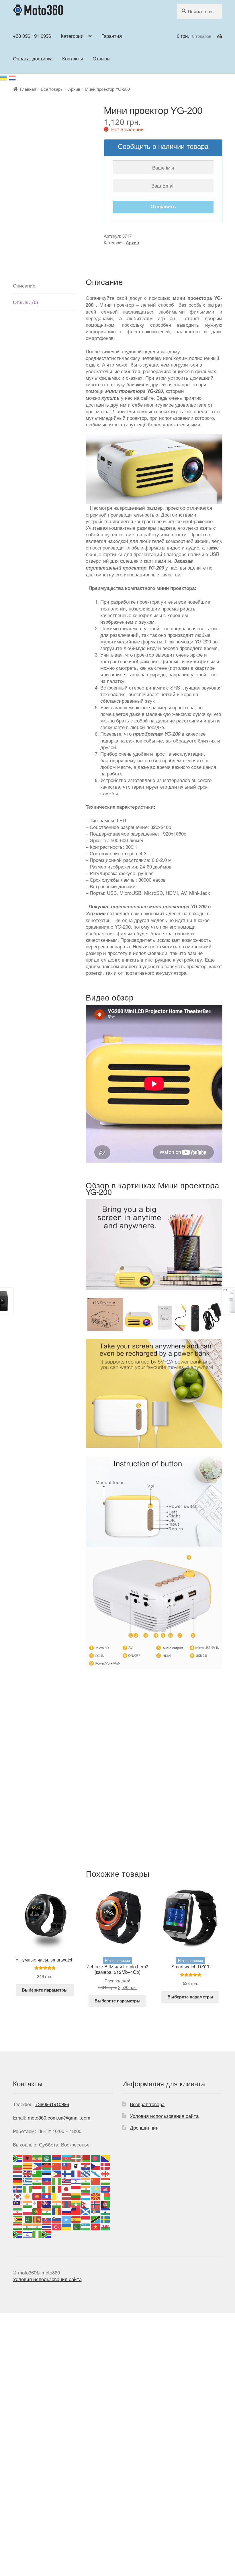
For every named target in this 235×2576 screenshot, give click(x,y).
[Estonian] (47, 2173)
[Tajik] (18, 2226)
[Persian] (18, 2211)
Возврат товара (147, 2104)
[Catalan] (28, 2165)
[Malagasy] (105, 2196)
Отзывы (101, 58)
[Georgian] (105, 2173)
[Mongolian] (66, 2203)
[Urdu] (76, 2226)
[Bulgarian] (18, 2165)
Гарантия (112, 36)
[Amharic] (37, 2158)
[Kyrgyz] (37, 2196)
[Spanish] (76, 2218)
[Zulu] (47, 2234)
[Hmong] (96, 2181)
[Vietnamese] (96, 2226)
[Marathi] (57, 2203)
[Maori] (47, 2203)
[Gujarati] (37, 2181)
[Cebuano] (37, 2165)
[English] (28, 2173)
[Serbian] (96, 2211)
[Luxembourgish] (86, 2196)
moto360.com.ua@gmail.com (59, 2117)
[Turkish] (57, 2226)
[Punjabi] (47, 2211)
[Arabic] (47, 2158)
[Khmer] (105, 2188)
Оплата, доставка (33, 58)
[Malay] (18, 2203)
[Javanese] (76, 2188)
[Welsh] (105, 2226)
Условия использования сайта (164, 2116)
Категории (72, 36)
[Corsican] (76, 2165)
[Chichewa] (47, 2165)
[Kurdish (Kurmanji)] (28, 2196)
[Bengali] (96, 2158)
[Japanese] (66, 2188)
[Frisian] (86, 2173)
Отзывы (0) (26, 302)
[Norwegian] (96, 2203)
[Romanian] (57, 2211)
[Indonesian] (37, 2188)
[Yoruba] (37, 2234)
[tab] (45, 285)
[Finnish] (66, 2173)
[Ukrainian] (4, 77)
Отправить (163, 206)
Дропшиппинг (145, 2127)
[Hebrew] (76, 2181)
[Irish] (47, 2188)
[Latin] (57, 2196)
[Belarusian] (86, 2158)
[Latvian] (66, 2196)
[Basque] (76, 2158)
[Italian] (57, 2188)
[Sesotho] (105, 2211)
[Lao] (47, 2196)
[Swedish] (105, 2218)
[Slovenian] (57, 2218)
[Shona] (18, 2218)
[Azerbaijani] (66, 2158)
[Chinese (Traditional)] (66, 2165)
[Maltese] (37, 2203)
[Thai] (47, 2226)
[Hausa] (57, 2181)
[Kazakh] (96, 2188)
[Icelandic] (18, 2188)
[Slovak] (47, 2218)
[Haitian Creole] (47, 2181)
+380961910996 (52, 2104)
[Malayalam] (28, 2203)
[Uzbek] (86, 2226)
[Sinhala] (37, 2218)
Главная (28, 89)
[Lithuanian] (76, 2196)
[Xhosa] (18, 2234)
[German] (18, 2181)
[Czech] (96, 2165)
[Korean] (18, 2196)
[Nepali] (86, 2203)
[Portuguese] (37, 2211)
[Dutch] (18, 2173)
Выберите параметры (45, 1990)
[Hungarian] (105, 2181)
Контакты (73, 58)
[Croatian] (86, 2165)
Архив (74, 89)
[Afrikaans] (18, 2158)
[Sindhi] (28, 2218)
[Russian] (13, 77)
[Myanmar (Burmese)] (76, 2203)
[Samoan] (76, 2211)
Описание (24, 285)
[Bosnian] (105, 2158)
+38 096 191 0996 (32, 36)
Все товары (52, 89)
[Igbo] (28, 2188)
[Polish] (28, 2211)
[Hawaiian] (66, 2181)
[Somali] (66, 2218)
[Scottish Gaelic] (86, 2211)
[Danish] (105, 2165)
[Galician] (96, 2173)
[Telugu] (37, 2226)
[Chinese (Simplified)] (57, 2165)
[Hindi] (86, 2181)
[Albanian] (28, 2158)
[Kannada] (86, 2188)
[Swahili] (96, 2218)
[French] (76, 2173)
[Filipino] (57, 2173)
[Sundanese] (86, 2218)
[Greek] (28, 2181)
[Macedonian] (96, 2196)
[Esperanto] (37, 2173)
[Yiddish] (28, 2234)
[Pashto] (105, 2203)
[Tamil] (28, 2226)
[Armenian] (57, 2158)
